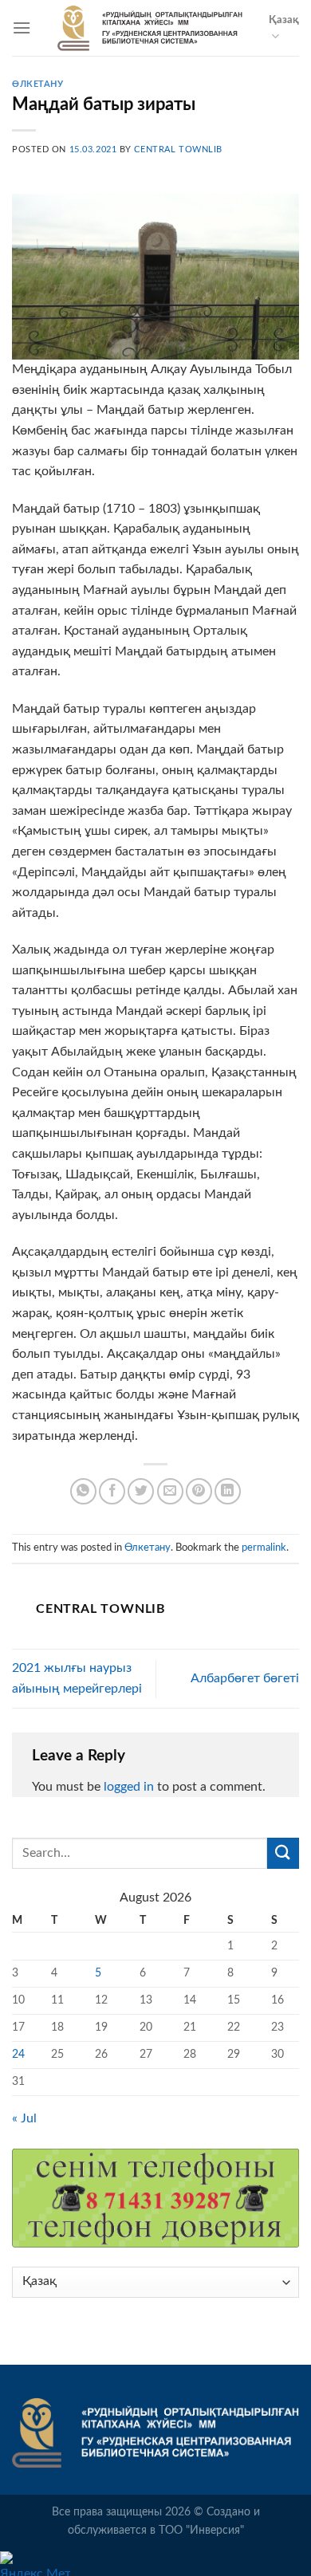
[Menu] (22, 28)
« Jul (24, 2118)
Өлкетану (37, 84)
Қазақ (284, 20)
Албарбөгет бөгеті (245, 1678)
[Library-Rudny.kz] (150, 28)
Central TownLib (178, 149)
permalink (264, 1548)
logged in (129, 1787)
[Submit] (283, 1853)
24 (18, 2054)
